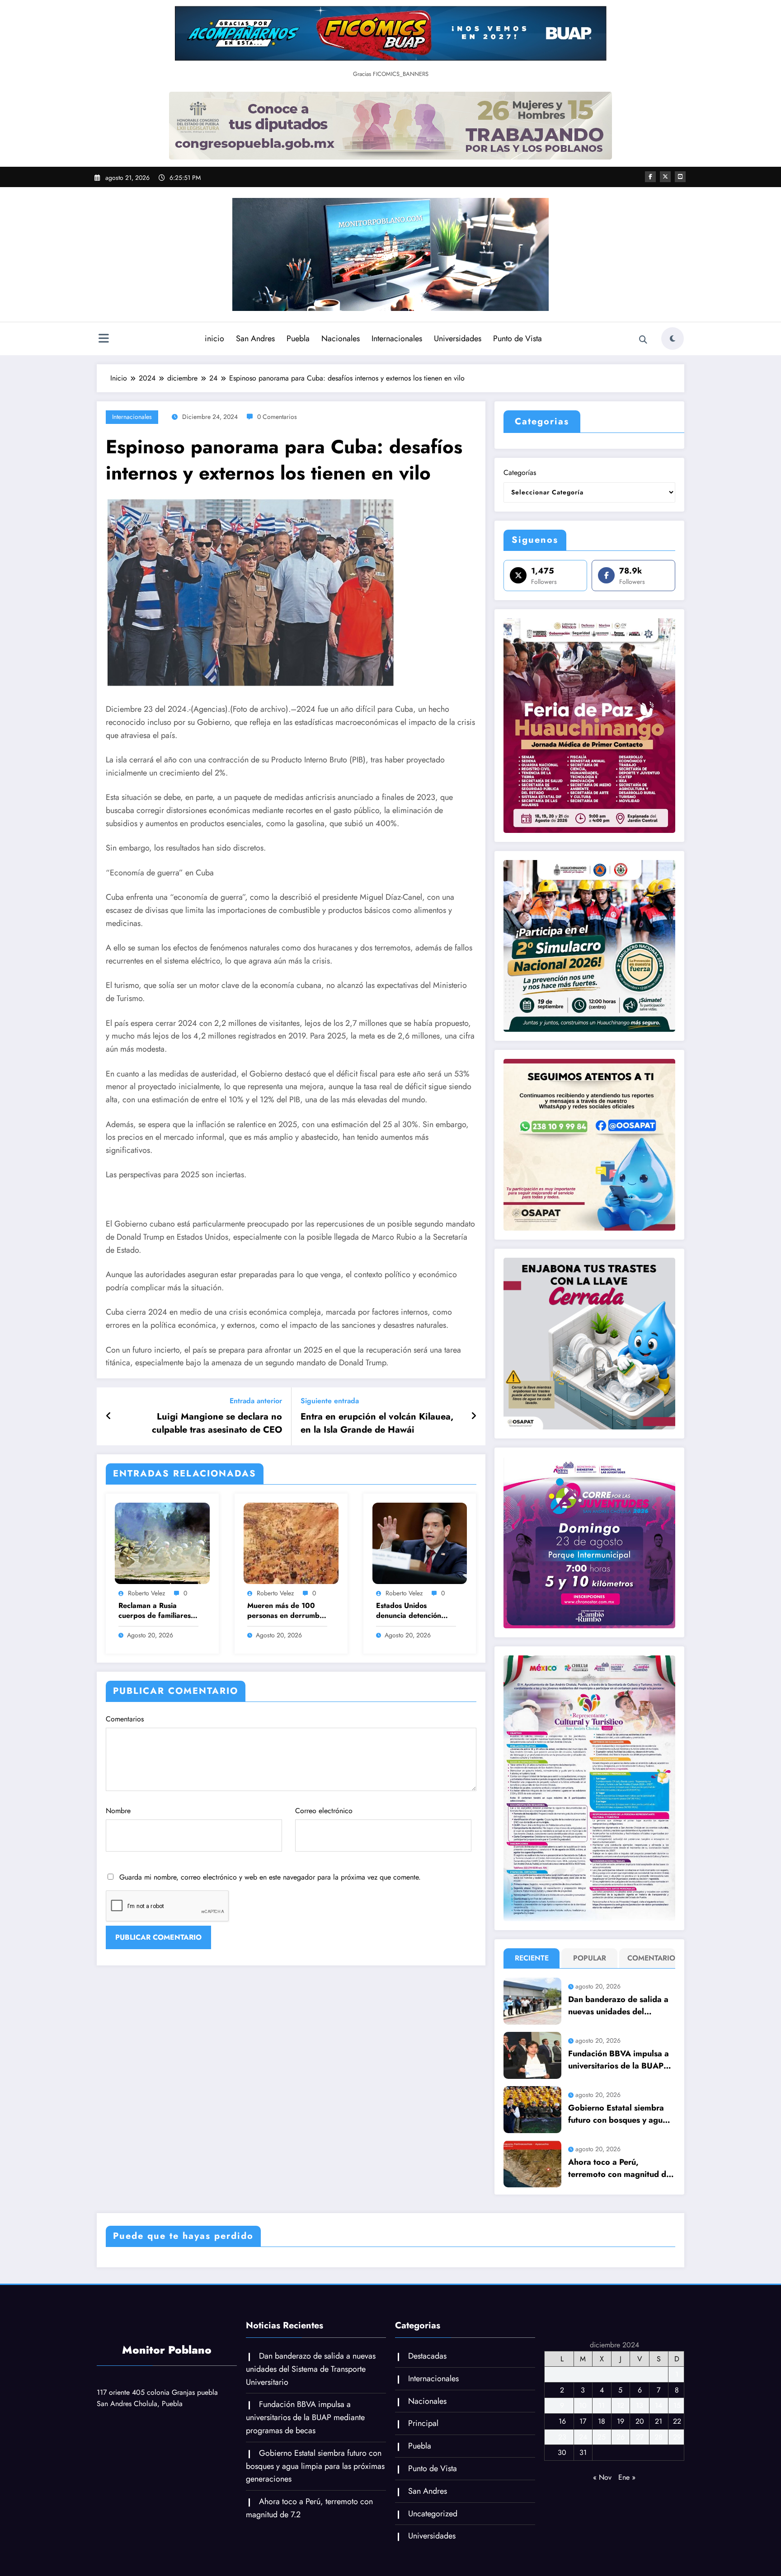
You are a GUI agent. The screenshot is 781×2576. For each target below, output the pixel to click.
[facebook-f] (650, 177)
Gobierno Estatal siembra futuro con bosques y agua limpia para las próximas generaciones (618, 2114)
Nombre (118, 1811)
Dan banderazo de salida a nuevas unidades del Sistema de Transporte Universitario (618, 2006)
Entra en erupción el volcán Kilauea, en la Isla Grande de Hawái (377, 1423)
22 (677, 2421)
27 (640, 2437)
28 (659, 2437)
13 (640, 2405)
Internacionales (397, 338)
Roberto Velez (146, 1593)
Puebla (298, 338)
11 (602, 2405)
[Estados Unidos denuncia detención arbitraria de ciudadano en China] (420, 1543)
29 (677, 2437)
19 (621, 2421)
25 (602, 2437)
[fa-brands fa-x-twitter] (665, 177)
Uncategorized (433, 2514)
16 (562, 2421)
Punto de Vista (518, 338)
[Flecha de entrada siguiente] (474, 1416)
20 (640, 2421)
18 (602, 2421)
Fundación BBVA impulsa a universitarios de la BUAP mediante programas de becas (619, 2060)
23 (562, 2437)
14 (659, 2405)
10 (583, 2405)
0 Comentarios (277, 417)
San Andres (255, 338)
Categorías (520, 472)
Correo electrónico (324, 1811)
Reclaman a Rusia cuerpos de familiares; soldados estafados (156, 1611)
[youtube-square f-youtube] (680, 177)
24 (583, 2437)
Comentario (649, 1958)
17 (583, 2421)
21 (659, 2421)
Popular (590, 1958)
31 (583, 2452)
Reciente (532, 1958)
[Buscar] (643, 340)
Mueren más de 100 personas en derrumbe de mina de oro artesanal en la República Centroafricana (285, 1611)
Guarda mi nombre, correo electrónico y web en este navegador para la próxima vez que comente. (270, 1877)
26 (621, 2437)
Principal (423, 2423)
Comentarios (125, 1719)
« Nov (602, 2477)
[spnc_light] (673, 338)
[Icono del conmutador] (104, 339)
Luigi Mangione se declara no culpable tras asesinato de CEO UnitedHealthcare (217, 1423)
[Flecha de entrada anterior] (109, 1416)
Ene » (627, 2477)
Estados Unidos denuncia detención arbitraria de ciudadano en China (416, 1611)
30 (562, 2452)
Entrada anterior (256, 1401)
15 (677, 2405)
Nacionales (341, 338)
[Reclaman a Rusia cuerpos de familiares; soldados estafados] (162, 1543)
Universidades (458, 338)
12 (621, 2405)
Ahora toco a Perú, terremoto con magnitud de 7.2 (619, 2168)
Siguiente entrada (330, 1401)
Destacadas (427, 2356)
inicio (214, 338)
